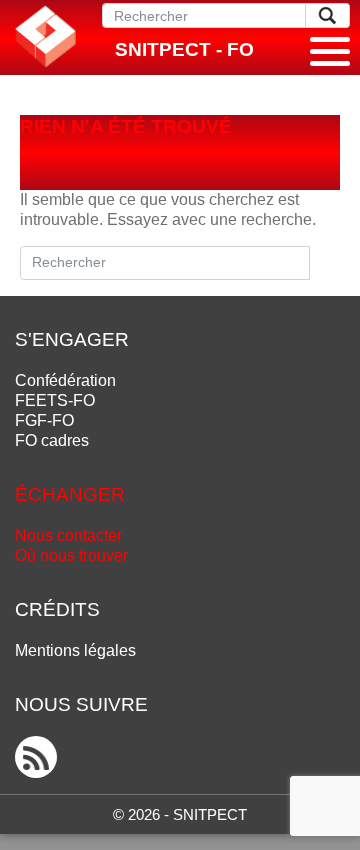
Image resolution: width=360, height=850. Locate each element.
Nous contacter (68, 535)
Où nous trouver (71, 555)
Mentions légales (75, 650)
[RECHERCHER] (327, 15)
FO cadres (52, 440)
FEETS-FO (55, 400)
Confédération (65, 380)
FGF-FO (44, 420)
